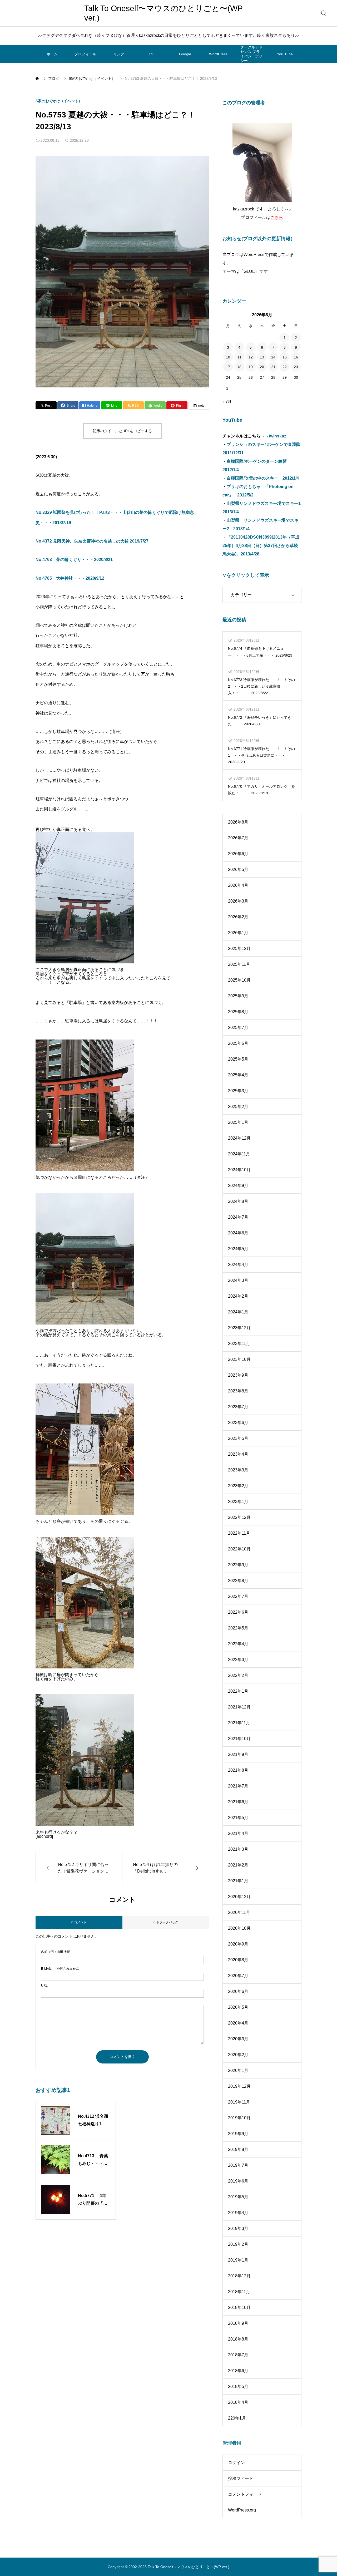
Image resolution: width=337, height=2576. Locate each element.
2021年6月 (238, 1802)
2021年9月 (238, 1754)
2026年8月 (238, 822)
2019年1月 (238, 2260)
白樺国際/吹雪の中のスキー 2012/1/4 (263, 478)
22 (285, 367)
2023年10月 (239, 1359)
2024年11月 (239, 1154)
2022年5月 (238, 1628)
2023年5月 (238, 1438)
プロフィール (85, 54)
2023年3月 (238, 1470)
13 (262, 357)
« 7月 (227, 401)
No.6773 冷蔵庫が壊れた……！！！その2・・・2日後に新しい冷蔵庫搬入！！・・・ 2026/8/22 (261, 686)
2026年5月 (238, 870)
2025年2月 (238, 1107)
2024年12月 (239, 1138)
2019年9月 (238, 2134)
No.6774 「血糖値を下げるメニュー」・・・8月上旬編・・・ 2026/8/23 (260, 652)
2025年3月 (238, 1091)
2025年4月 (238, 1075)
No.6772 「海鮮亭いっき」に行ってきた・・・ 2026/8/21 (260, 721)
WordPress (218, 54)
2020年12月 (239, 1897)
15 (285, 357)
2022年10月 (239, 1549)
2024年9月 (238, 1186)
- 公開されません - (61, 1969)
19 (251, 367)
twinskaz (277, 436)
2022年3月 (238, 1660)
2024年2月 (238, 1296)
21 (273, 367)
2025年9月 (238, 996)
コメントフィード (245, 2494)
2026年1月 (238, 933)
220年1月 (237, 2418)
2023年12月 (239, 1328)
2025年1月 (238, 1122)
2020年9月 (238, 1944)
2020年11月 (239, 1912)
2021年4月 (238, 1833)
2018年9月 (238, 2323)
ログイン (236, 2463)
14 (273, 357)
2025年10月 (239, 980)
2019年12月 (239, 2086)
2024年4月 (238, 1265)
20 (262, 367)
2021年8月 (238, 1770)
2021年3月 (238, 1849)
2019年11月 (239, 2102)
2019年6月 (238, 2181)
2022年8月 (238, 1581)
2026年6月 (238, 854)
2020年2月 (238, 2055)
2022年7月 (238, 1596)
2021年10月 (239, 1739)
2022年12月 (239, 1517)
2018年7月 (238, 2355)
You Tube (285, 54)
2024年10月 (239, 1170)
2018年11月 (239, 2292)
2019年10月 (239, 2118)
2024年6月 (238, 1233)
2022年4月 (238, 1644)
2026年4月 (238, 885)
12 (251, 357)
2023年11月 (239, 1344)
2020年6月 (238, 1991)
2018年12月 (239, 2276)
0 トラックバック (166, 1922)
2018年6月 (238, 2371)
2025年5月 (238, 1059)
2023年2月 (238, 1486)
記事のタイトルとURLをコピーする (122, 431)
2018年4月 (238, 2402)
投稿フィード (241, 2478)
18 (239, 367)
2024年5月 (238, 1249)
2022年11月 (239, 1533)
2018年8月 (238, 2339)
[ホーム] (38, 78)
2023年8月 (238, 1391)
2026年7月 (238, 838)
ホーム (52, 54)
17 (228, 367)
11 (239, 357)
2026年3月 (238, 901)
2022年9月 (238, 1565)
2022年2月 (238, 1675)
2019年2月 (238, 2244)
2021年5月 (238, 1818)
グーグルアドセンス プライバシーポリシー (251, 54)
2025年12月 (239, 949)
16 (296, 357)
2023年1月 (238, 1502)
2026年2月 (238, 917)
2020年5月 (238, 2007)
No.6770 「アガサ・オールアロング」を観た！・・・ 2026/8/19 (261, 790)
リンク (119, 54)
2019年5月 (238, 2197)
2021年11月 (239, 1723)
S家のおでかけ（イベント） (59, 101)
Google (185, 54)
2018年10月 (239, 2307)
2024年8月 (238, 1201)
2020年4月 (238, 2023)
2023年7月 (238, 1407)
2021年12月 (239, 1707)
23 (296, 367)
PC (152, 54)
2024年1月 (238, 1312)
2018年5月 (238, 2387)
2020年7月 (238, 1976)
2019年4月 (238, 2213)
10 (228, 357)
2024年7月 (238, 1217)
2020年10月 (239, 1928)
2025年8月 (238, 1012)
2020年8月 (238, 1960)
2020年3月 (238, 2039)
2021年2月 (238, 1865)
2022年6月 (238, 1612)
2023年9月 (238, 1375)
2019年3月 (238, 2228)
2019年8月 (238, 2149)
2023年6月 (238, 1423)
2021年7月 (238, 1786)
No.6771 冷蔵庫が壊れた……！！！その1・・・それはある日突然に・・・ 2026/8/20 (261, 755)
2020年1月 (238, 2070)
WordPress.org (242, 2510)
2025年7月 (238, 1028)
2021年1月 (238, 1881)
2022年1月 (238, 1691)
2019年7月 (238, 2165)
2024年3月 (238, 1280)
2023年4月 (238, 1454)
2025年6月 (238, 1043)
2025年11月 (239, 964)
